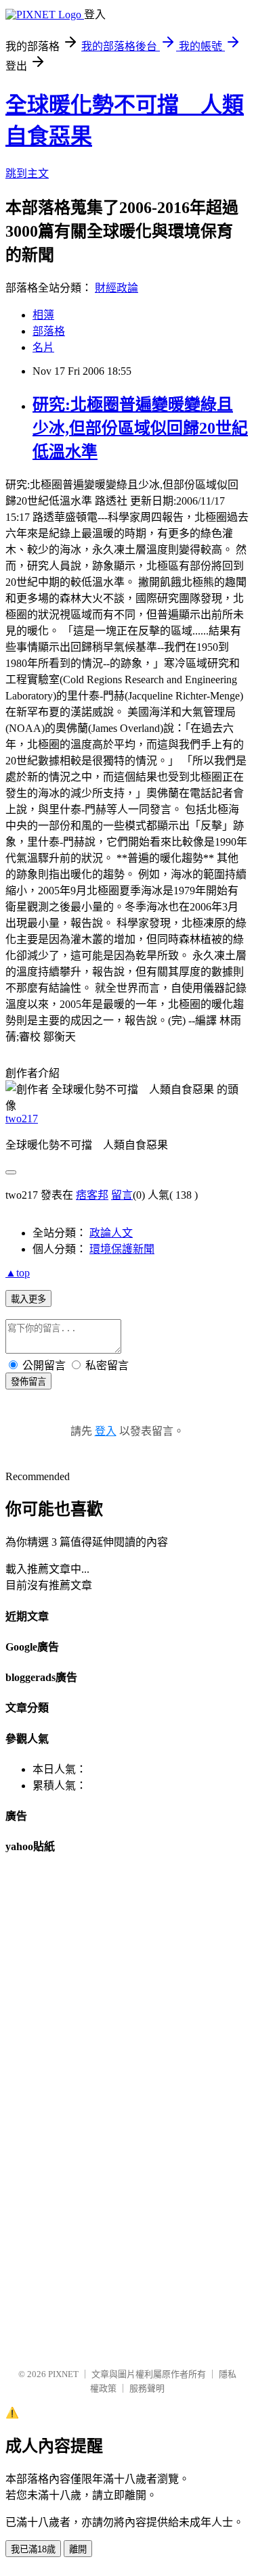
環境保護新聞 (122, 1249)
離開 (78, 2549)
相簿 (43, 315)
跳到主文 (27, 174)
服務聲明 (147, 2388)
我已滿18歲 (33, 2549)
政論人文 (111, 1233)
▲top (18, 1273)
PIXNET (63, 2374)
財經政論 (117, 288)
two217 (22, 1119)
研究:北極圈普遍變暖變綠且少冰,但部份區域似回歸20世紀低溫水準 (140, 428)
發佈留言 (28, 1382)
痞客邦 (92, 1195)
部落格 (49, 331)
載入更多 (28, 1299)
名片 (43, 347)
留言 (122, 1195)
